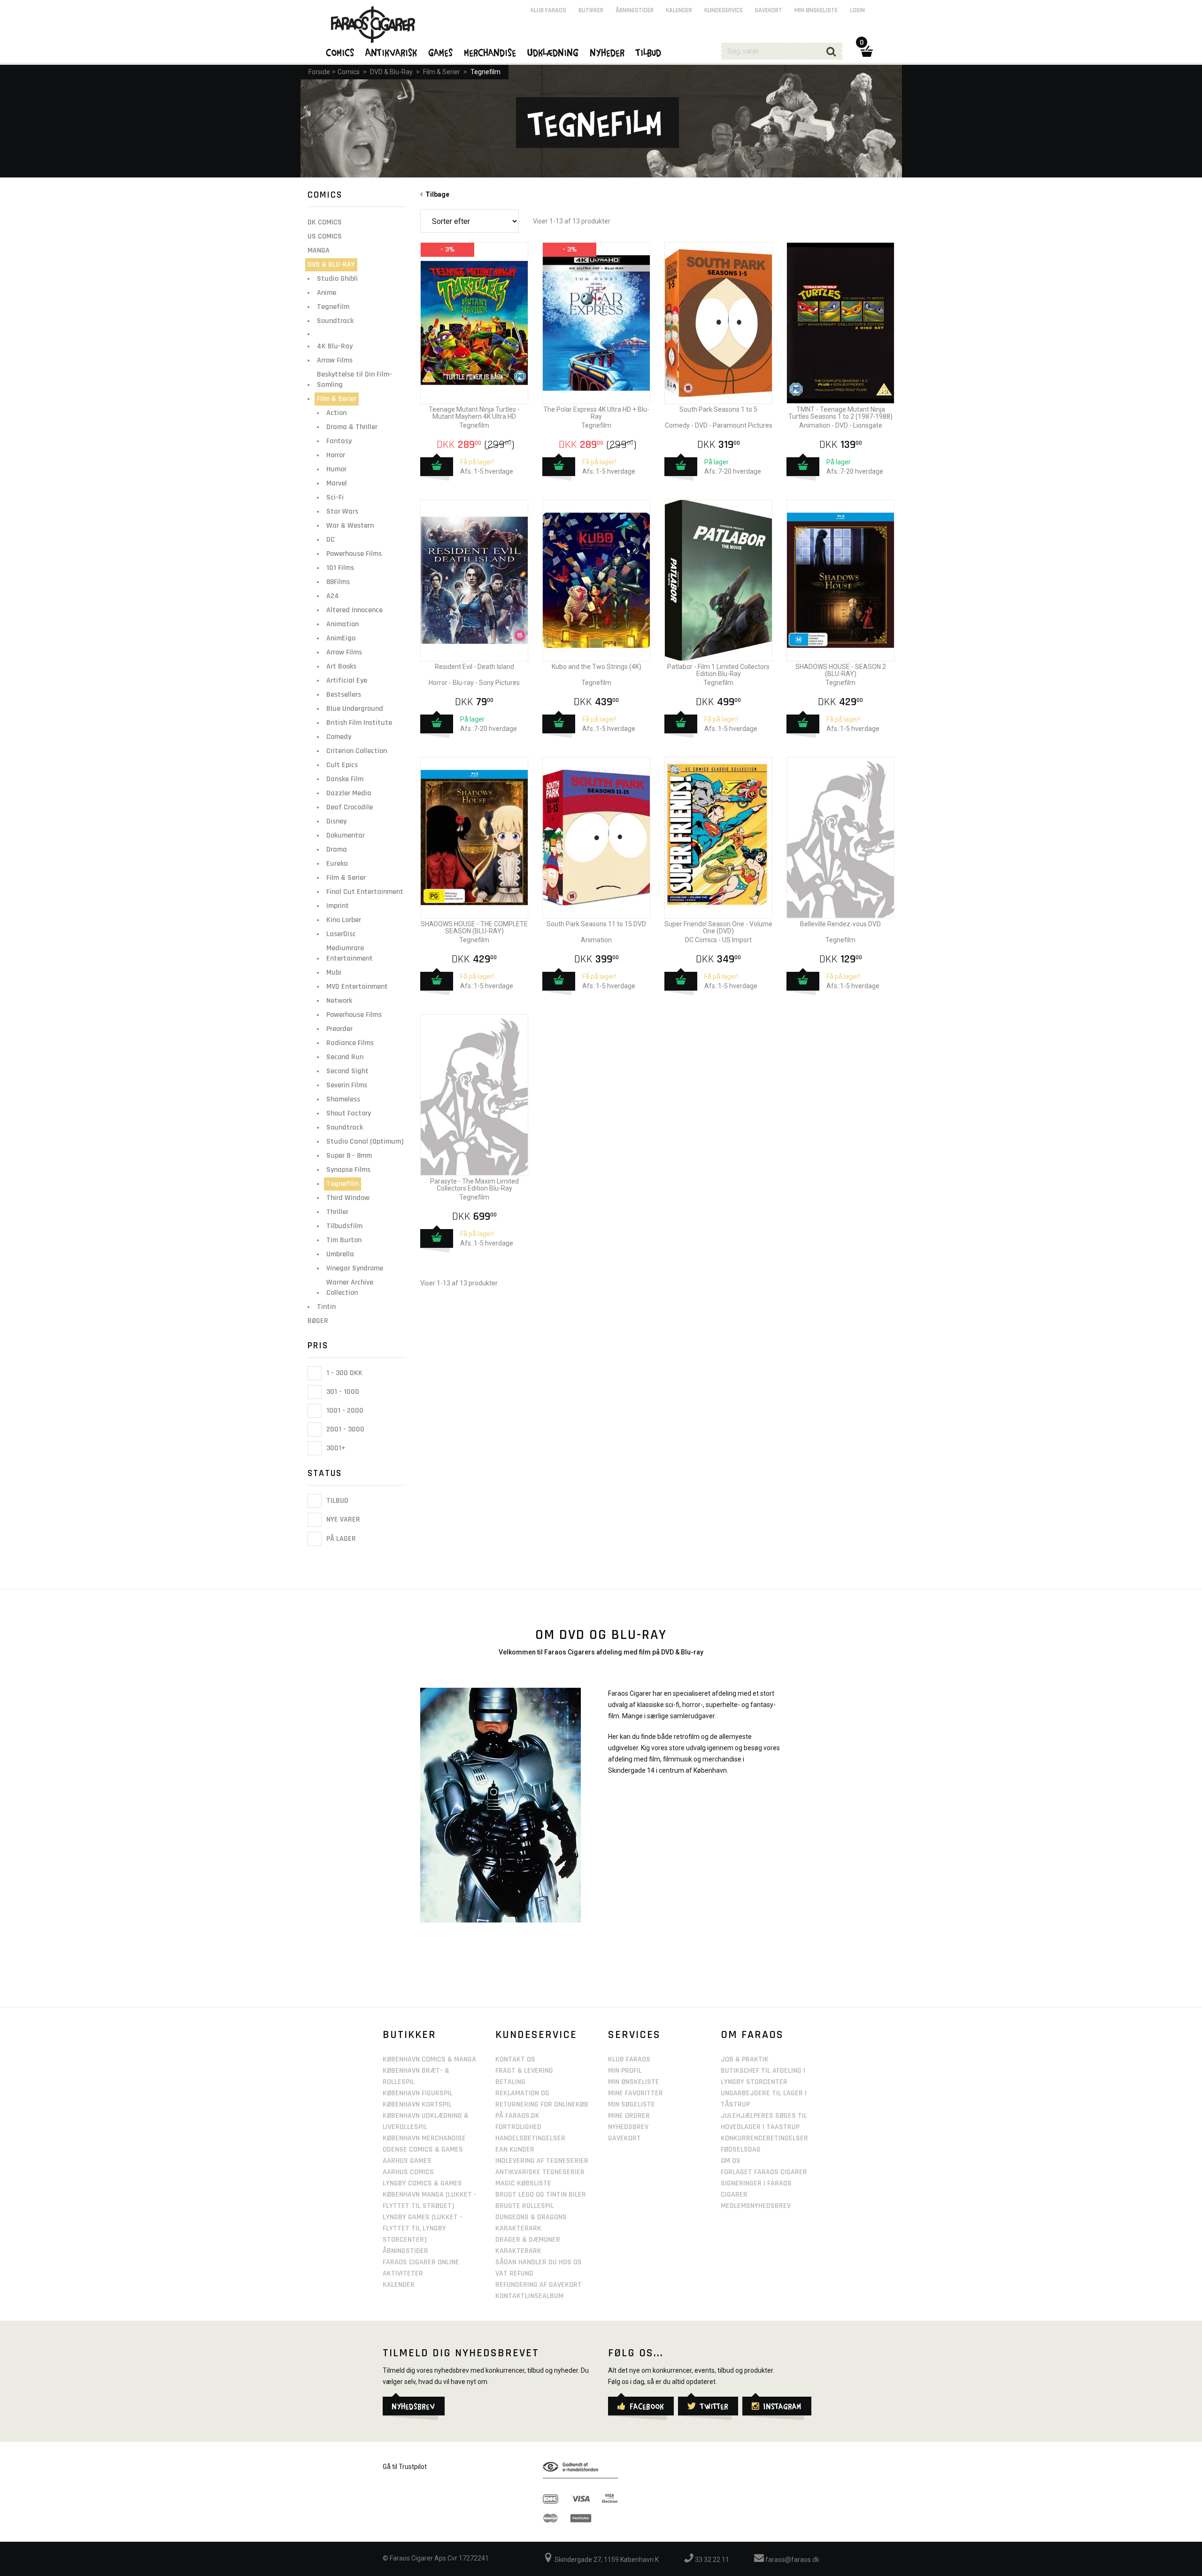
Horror (336, 455)
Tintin (326, 1307)
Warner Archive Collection (350, 1288)
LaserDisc (341, 934)
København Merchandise (424, 2138)
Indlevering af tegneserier (542, 2161)
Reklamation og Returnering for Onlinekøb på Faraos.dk (542, 2104)
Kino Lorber (344, 920)
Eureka (337, 864)
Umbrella (340, 1254)
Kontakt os (515, 2059)
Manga (319, 250)
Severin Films (347, 1085)
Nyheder (608, 52)
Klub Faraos (548, 10)
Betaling (510, 2082)
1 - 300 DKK (343, 1373)
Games (441, 52)
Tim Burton (344, 1240)
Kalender (679, 10)
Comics (349, 72)
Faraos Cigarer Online (421, 2262)
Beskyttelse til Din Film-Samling (354, 380)
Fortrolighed (518, 2127)
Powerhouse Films (354, 554)
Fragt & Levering (524, 2071)
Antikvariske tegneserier (540, 2172)
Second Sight (347, 1071)
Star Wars (342, 511)
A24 (333, 596)
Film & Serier (442, 72)
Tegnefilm (485, 72)
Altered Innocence (354, 610)
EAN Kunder (515, 2149)
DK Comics (325, 222)
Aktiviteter (403, 2273)
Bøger (318, 1321)
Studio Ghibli (337, 279)
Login (857, 10)
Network (339, 1001)
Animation (343, 624)
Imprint (338, 906)
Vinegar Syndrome (355, 1268)
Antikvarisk (392, 52)
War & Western (350, 526)
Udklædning (553, 52)
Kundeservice (724, 10)
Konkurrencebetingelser (764, 2138)
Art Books (341, 666)
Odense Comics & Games (423, 2149)
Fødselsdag (741, 2149)
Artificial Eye (347, 681)
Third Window (348, 1198)
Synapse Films (348, 1170)
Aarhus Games (407, 2161)
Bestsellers (344, 695)
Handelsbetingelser (530, 2138)
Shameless (343, 1099)
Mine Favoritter (636, 2093)
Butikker (591, 10)
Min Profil (625, 2071)
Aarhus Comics (408, 2172)
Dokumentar (346, 835)
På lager (340, 1539)
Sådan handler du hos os (539, 2262)
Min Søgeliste (632, 2104)
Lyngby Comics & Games (422, 2183)
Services (634, 2035)
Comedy (339, 737)
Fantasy (339, 441)
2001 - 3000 (344, 1429)
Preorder (339, 1029)
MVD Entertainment (357, 987)
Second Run (345, 1057)
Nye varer (342, 1520)
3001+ (335, 1448)
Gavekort (769, 10)
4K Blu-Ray (335, 346)
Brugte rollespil (525, 2206)
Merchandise (490, 52)
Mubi (334, 973)
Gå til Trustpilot (405, 2467)
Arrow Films (335, 360)
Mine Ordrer (629, 2116)
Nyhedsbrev (628, 2127)
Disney (336, 821)
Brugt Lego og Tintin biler (541, 2195)
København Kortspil (417, 2104)
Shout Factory (349, 1113)
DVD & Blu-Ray (391, 72)
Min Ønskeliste (634, 2082)
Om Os (731, 2161)
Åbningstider (635, 10)
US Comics (325, 236)
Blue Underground (355, 709)
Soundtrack (335, 321)
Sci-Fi (335, 497)
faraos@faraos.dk (792, 2560)
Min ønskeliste (816, 10)
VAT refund (514, 2273)
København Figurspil (418, 2093)
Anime (327, 293)
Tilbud (336, 1501)
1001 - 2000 (344, 1411)
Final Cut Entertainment (365, 892)
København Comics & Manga (429, 2059)
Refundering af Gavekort (539, 2285)
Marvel (337, 483)
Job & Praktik (745, 2059)
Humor (336, 469)
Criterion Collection (357, 751)
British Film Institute (359, 723)
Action (336, 413)
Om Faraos (752, 2035)
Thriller (337, 1212)
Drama (337, 850)
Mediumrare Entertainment (350, 953)
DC (331, 540)
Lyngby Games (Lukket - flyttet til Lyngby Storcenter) (423, 2228)
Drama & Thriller (352, 427)
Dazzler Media (349, 793)
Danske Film (345, 779)
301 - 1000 (342, 1392)
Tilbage (436, 194)
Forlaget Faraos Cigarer (764, 2172)
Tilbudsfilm (344, 1226)
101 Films (340, 568)
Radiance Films (350, 1043)
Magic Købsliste (523, 2183)
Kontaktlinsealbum (529, 2296)
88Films (338, 582)
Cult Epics (342, 765)
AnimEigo (341, 638)
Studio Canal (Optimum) (365, 1142)
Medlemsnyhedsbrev (756, 2206)
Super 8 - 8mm (349, 1156)
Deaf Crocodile (350, 807)
